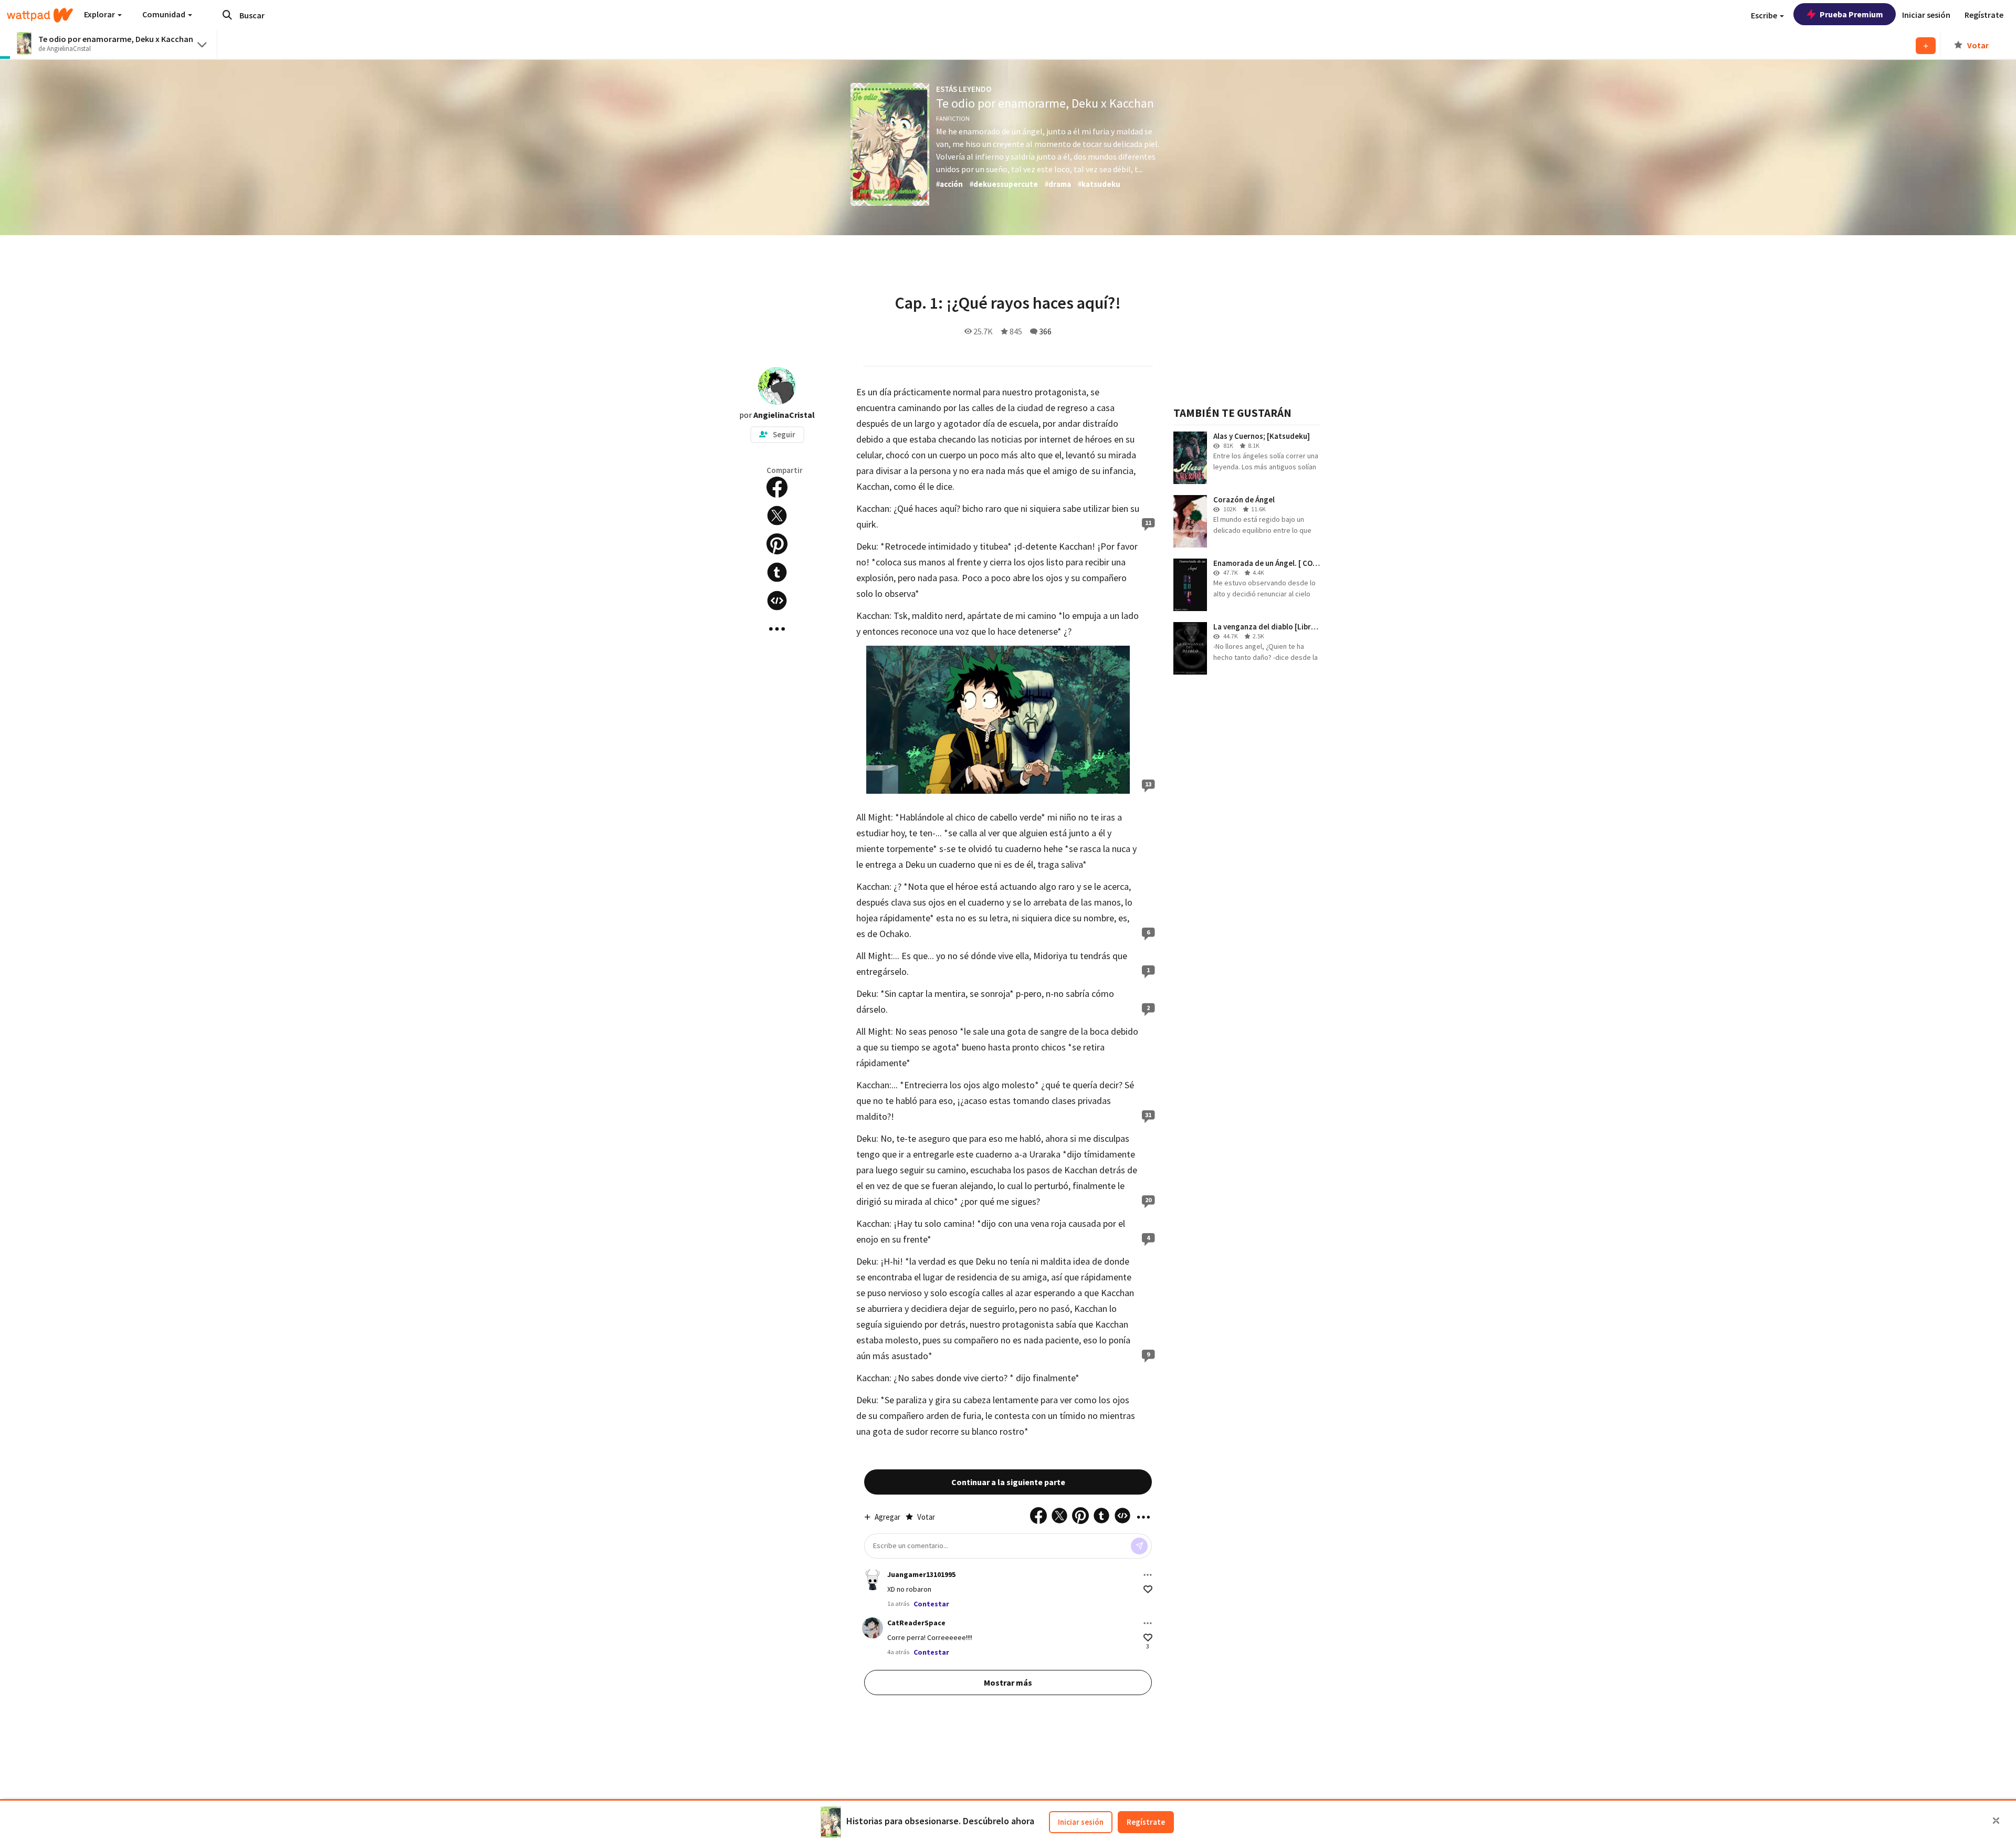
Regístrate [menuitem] (1984, 15)
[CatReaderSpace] (873, 1628)
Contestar (931, 1604)
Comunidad (165, 14)
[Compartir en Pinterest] (777, 544)
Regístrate (1146, 1822)
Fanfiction (953, 118)
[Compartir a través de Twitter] (777, 516)
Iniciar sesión (1081, 1822)
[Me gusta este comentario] (1148, 1589)
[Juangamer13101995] (873, 1580)
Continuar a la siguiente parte (1008, 1482)
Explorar (100, 14)
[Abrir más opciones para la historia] (777, 629)
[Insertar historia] (777, 601)
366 (1045, 331)
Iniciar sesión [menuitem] (1926, 15)
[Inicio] (40, 15)
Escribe (1765, 15)
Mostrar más (1008, 1683)
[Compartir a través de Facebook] (777, 487)
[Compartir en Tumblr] (777, 572)
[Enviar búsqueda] (227, 15)
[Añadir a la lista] (1926, 46)
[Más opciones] (1148, 1575)
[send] (1139, 1546)
